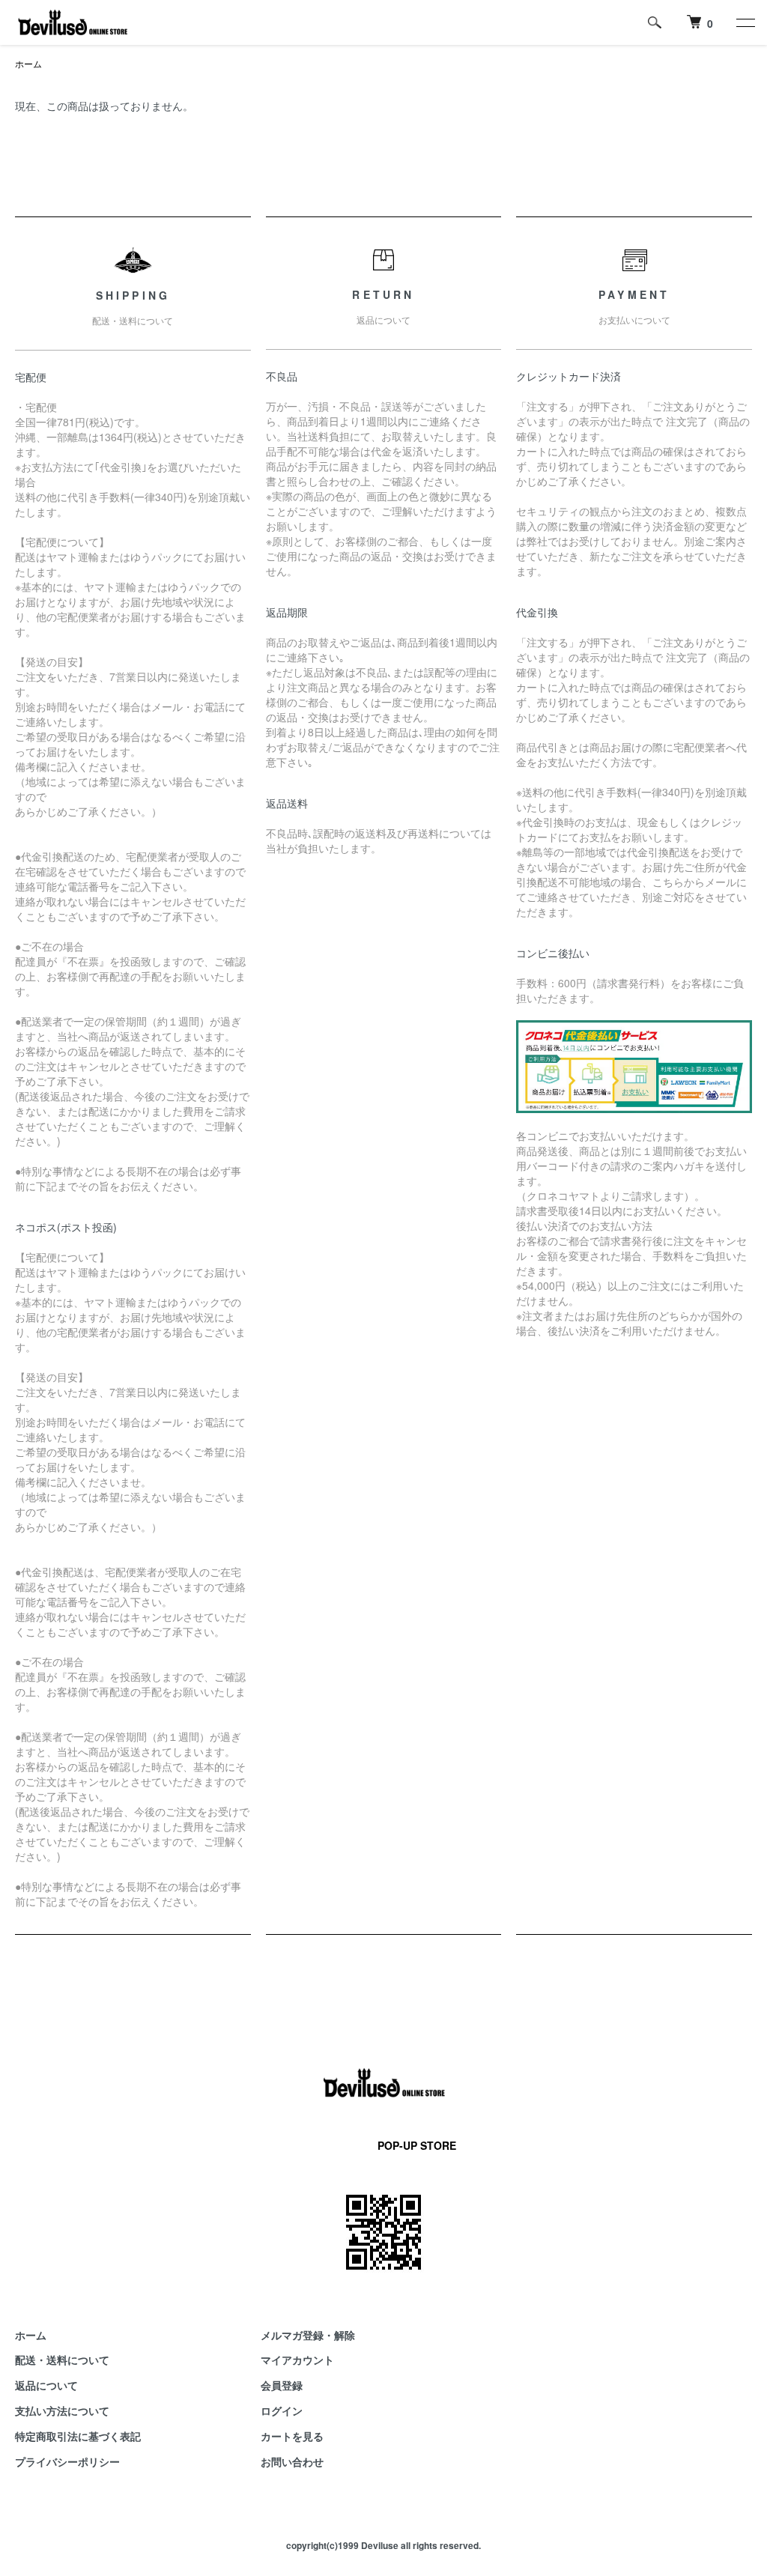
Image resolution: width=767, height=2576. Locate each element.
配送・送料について (62, 2360)
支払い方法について (62, 2410)
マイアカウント (297, 2360)
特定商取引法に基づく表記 (78, 2436)
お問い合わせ (292, 2461)
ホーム (28, 63)
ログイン (282, 2410)
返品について (46, 2385)
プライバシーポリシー (67, 2461)
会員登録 (282, 2385)
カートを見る (292, 2436)
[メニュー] (745, 22)
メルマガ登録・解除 (308, 2335)
